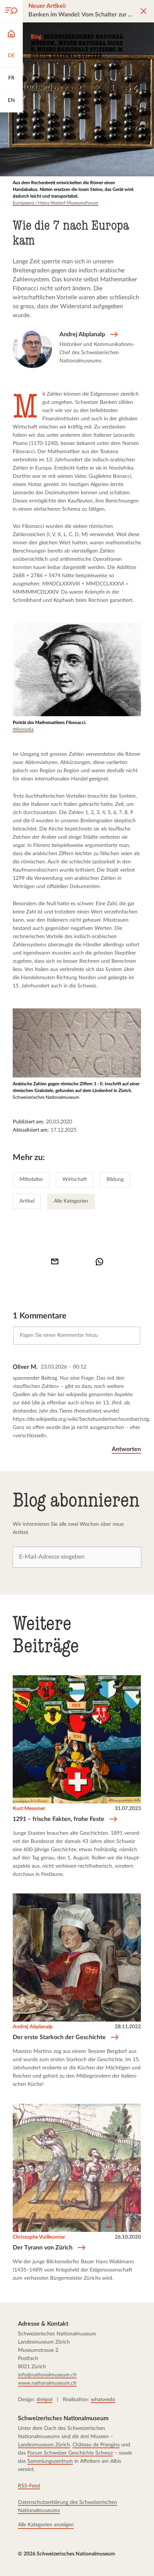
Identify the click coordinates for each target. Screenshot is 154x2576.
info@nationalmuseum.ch (47, 2375)
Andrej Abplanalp (33, 2027)
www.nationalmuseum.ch (47, 2383)
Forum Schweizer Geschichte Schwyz (70, 2453)
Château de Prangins (96, 2444)
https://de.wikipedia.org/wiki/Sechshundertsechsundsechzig (81, 1419)
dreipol (44, 2399)
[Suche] (11, 11)
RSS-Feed (29, 2486)
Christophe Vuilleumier (39, 2237)
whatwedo (103, 2399)
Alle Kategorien (71, 1201)
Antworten (127, 1449)
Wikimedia (23, 729)
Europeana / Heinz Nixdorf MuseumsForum (56, 203)
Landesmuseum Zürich (44, 2444)
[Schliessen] (144, 11)
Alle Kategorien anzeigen (46, 2524)
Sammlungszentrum (50, 2461)
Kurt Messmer (29, 1809)
